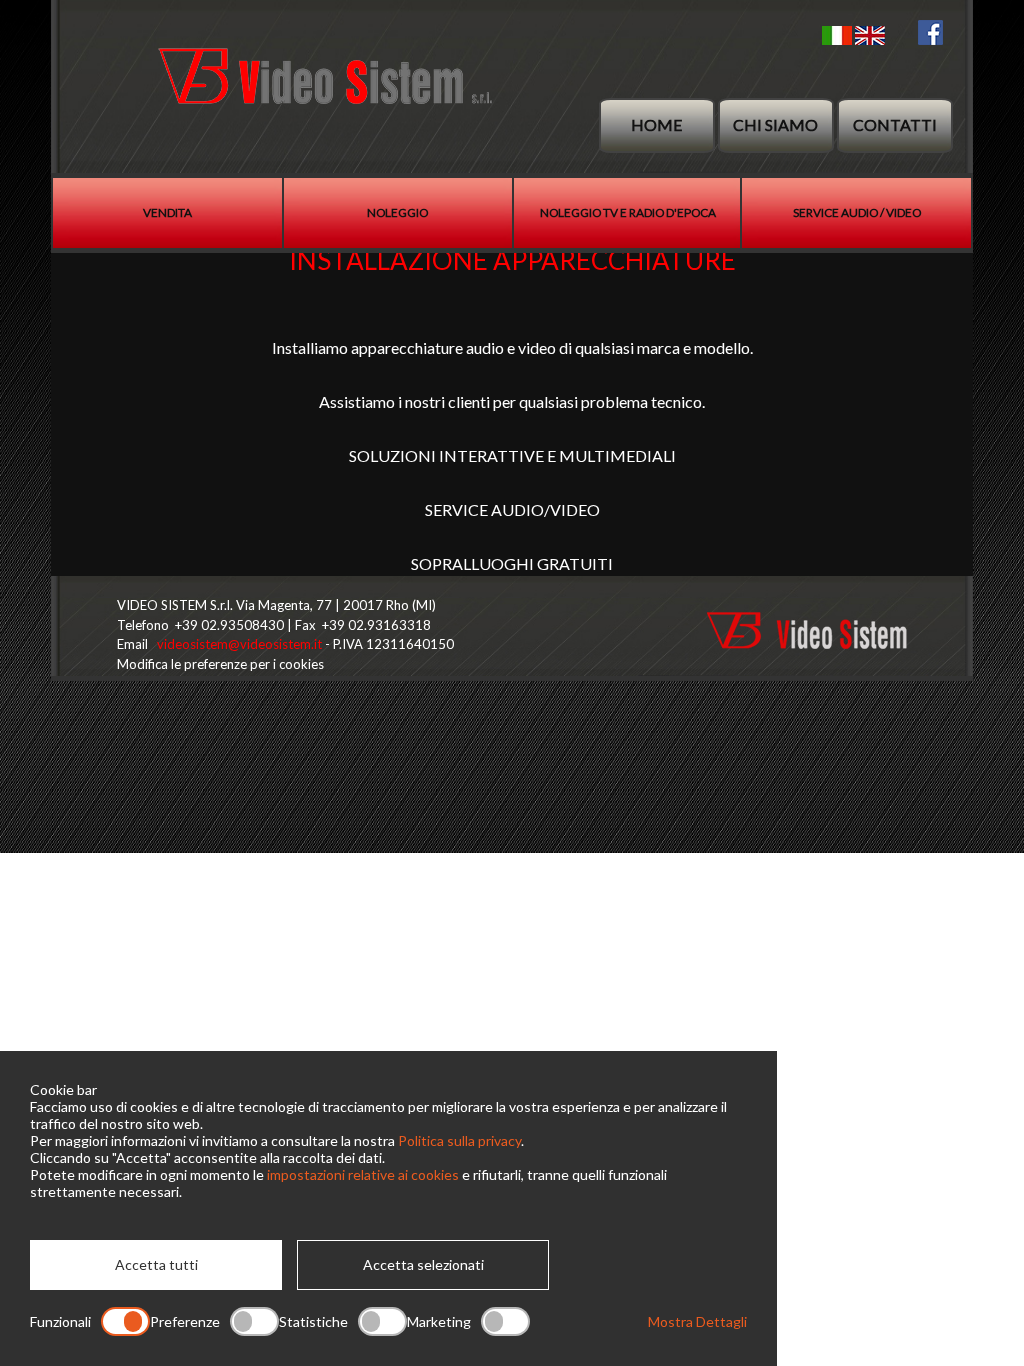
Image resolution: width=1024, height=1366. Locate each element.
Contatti (895, 124)
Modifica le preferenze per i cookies (220, 664)
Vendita (167, 212)
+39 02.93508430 (229, 625)
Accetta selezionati (423, 1264)
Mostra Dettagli (697, 1321)
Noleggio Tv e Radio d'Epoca (628, 212)
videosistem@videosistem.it (239, 644)
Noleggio (397, 212)
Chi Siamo (775, 124)
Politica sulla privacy (459, 1140)
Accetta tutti (156, 1264)
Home (656, 124)
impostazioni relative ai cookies (363, 1174)
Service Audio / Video (857, 212)
